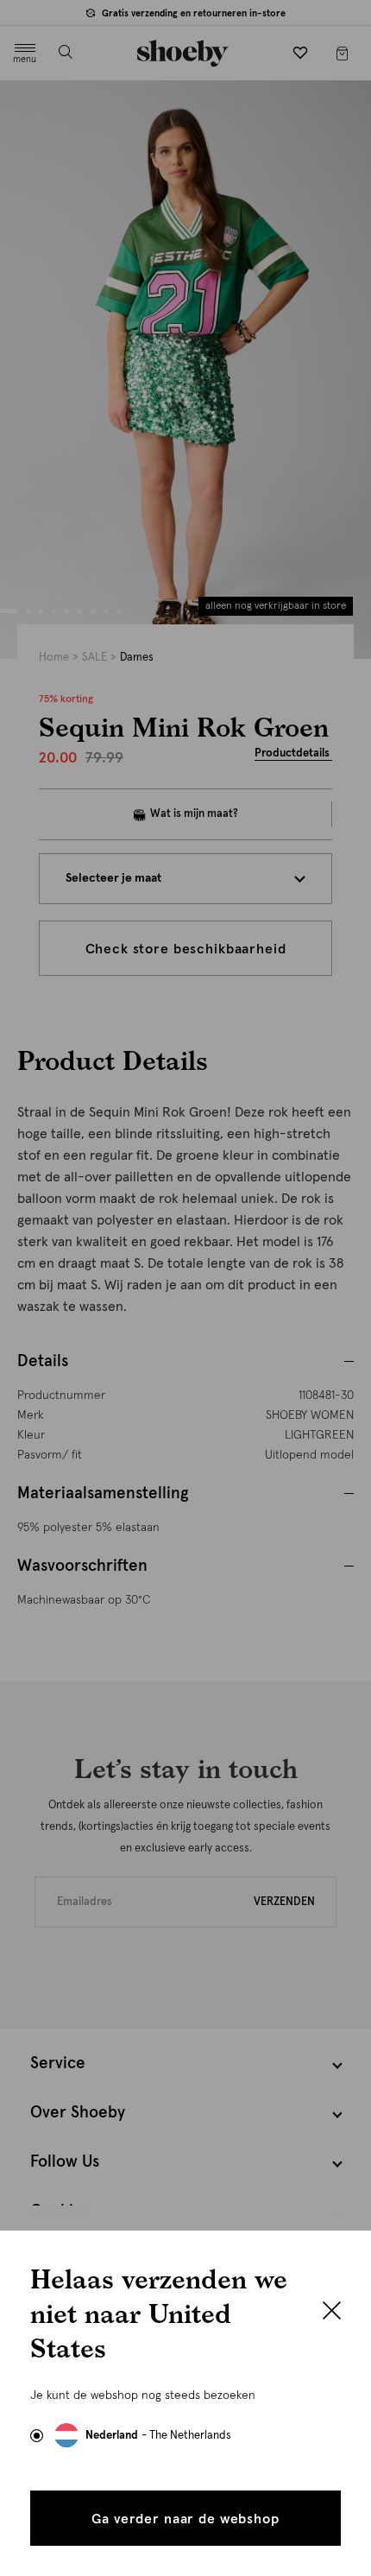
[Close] (332, 2313)
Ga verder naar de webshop (185, 2519)
